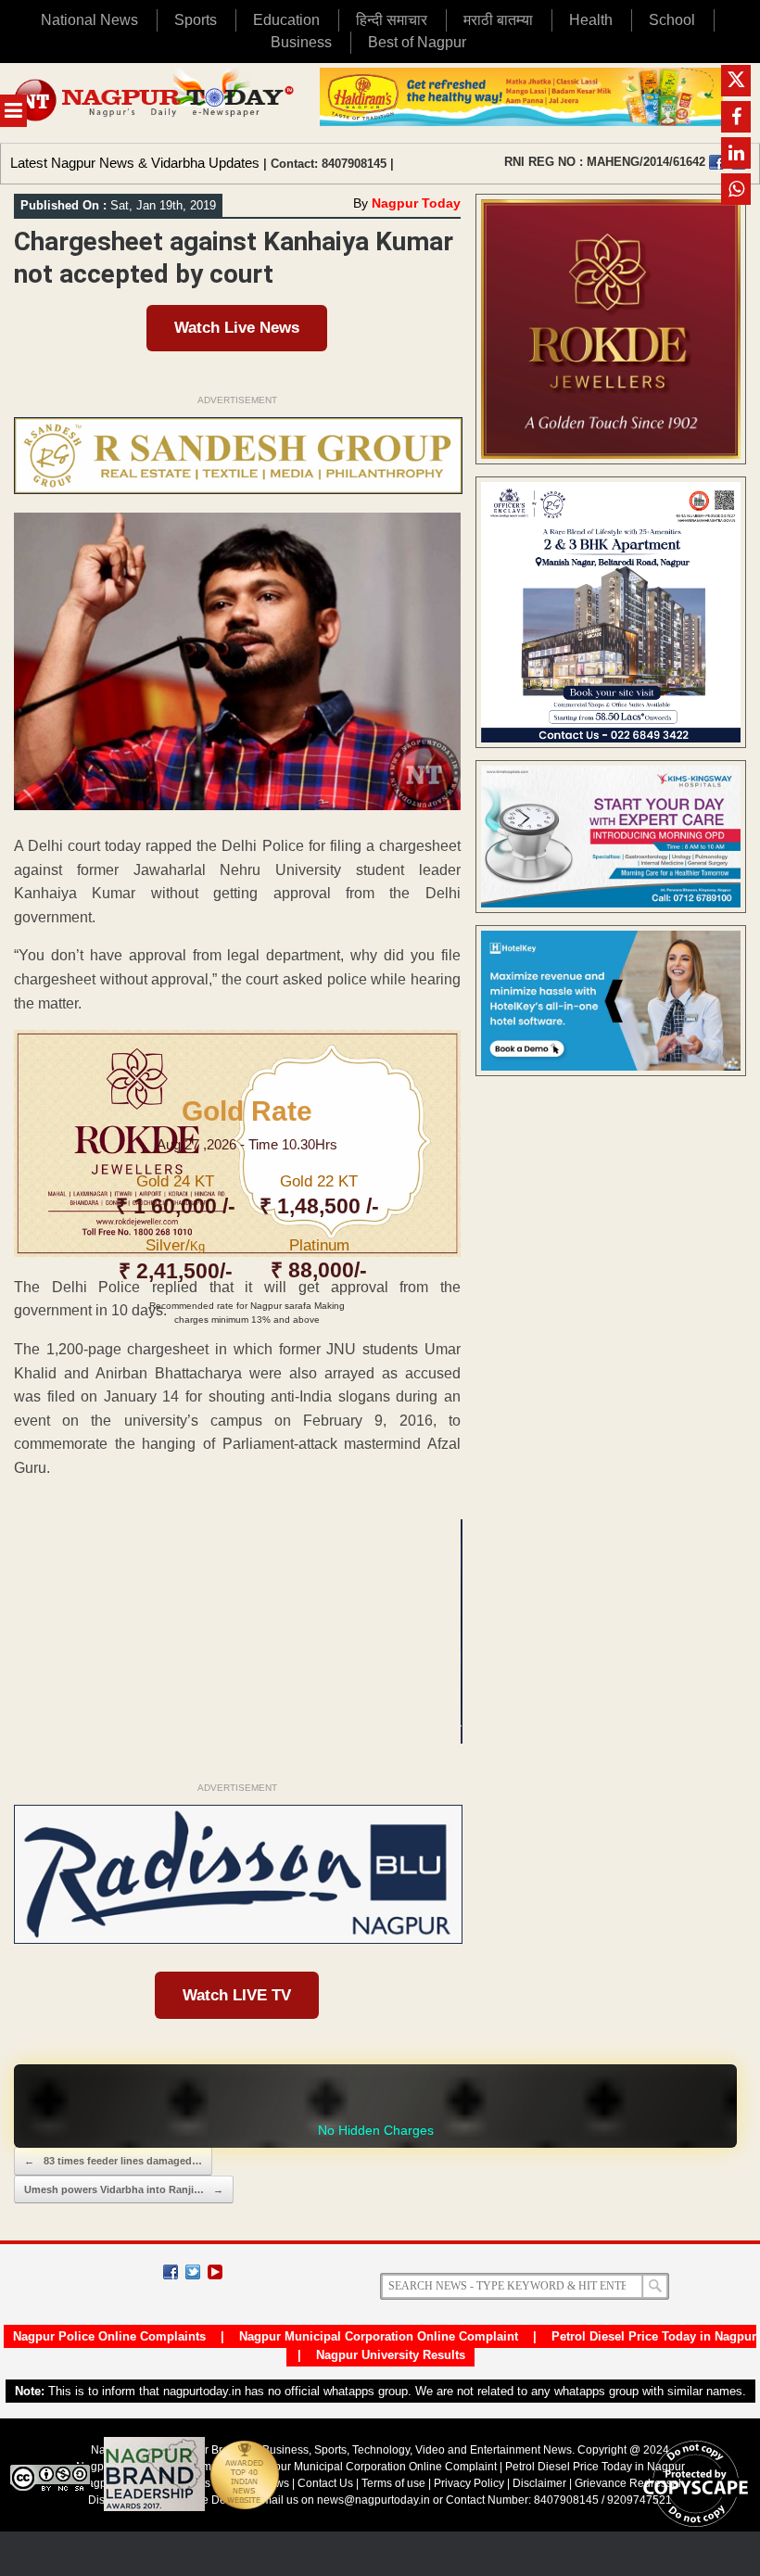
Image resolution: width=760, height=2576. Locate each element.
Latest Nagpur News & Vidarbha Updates (135, 163)
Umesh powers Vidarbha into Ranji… (124, 2189)
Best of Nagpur (417, 42)
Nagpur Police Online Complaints (109, 2336)
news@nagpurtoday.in (374, 2500)
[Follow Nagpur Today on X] (193, 2272)
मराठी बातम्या (498, 20)
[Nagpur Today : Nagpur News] (155, 103)
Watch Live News (237, 328)
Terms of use (393, 2483)
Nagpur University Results (391, 2355)
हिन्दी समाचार (392, 20)
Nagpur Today (416, 203)
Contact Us (325, 2483)
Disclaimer (541, 2483)
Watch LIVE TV (237, 1995)
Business (301, 42)
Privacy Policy (469, 2483)
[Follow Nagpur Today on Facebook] (171, 2272)
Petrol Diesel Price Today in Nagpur (654, 2336)
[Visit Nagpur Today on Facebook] (716, 162)
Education (286, 20)
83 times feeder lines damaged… (113, 2161)
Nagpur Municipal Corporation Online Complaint (379, 2336)
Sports (196, 20)
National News (89, 20)
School (672, 20)
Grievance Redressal (628, 2483)
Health (591, 20)
